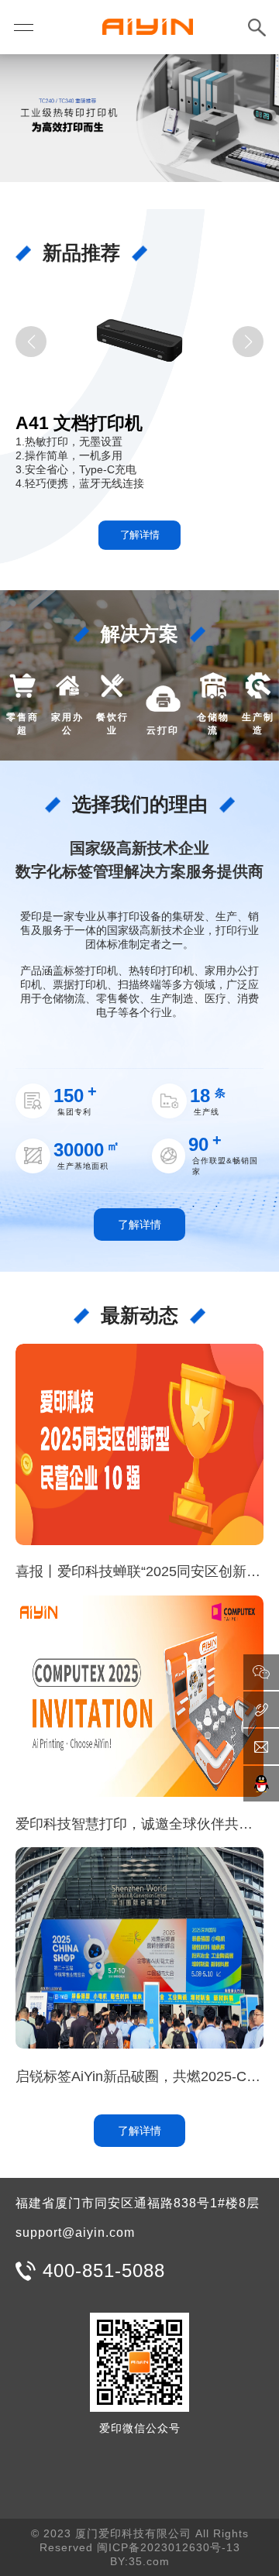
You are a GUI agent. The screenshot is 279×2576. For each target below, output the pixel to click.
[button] (31, 342)
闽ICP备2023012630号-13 (169, 2547)
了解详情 (139, 535)
